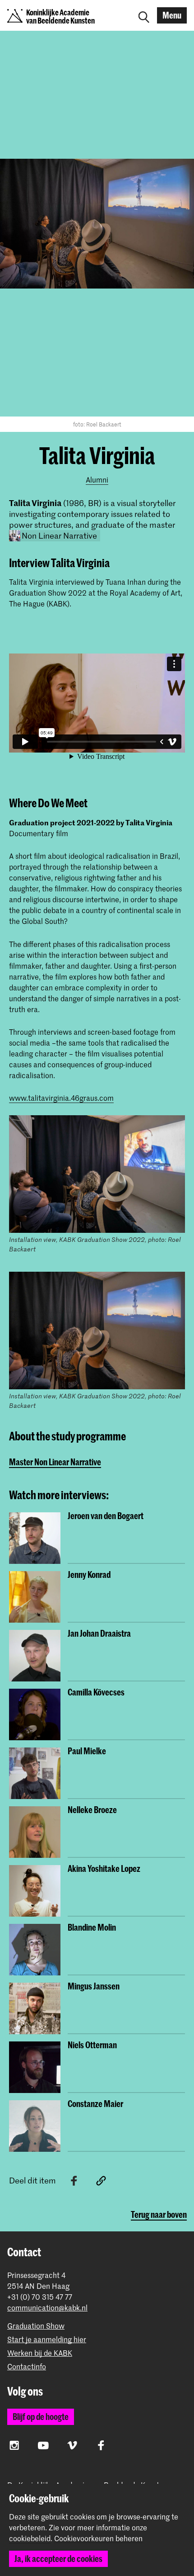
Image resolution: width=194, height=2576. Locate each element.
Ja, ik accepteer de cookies (58, 2559)
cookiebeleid (30, 2538)
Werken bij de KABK (40, 2353)
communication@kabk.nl (47, 2308)
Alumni (97, 479)
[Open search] (144, 15)
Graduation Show (36, 2326)
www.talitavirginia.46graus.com (61, 1098)
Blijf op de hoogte (41, 2417)
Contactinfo (27, 2366)
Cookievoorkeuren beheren (98, 2538)
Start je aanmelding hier (47, 2339)
